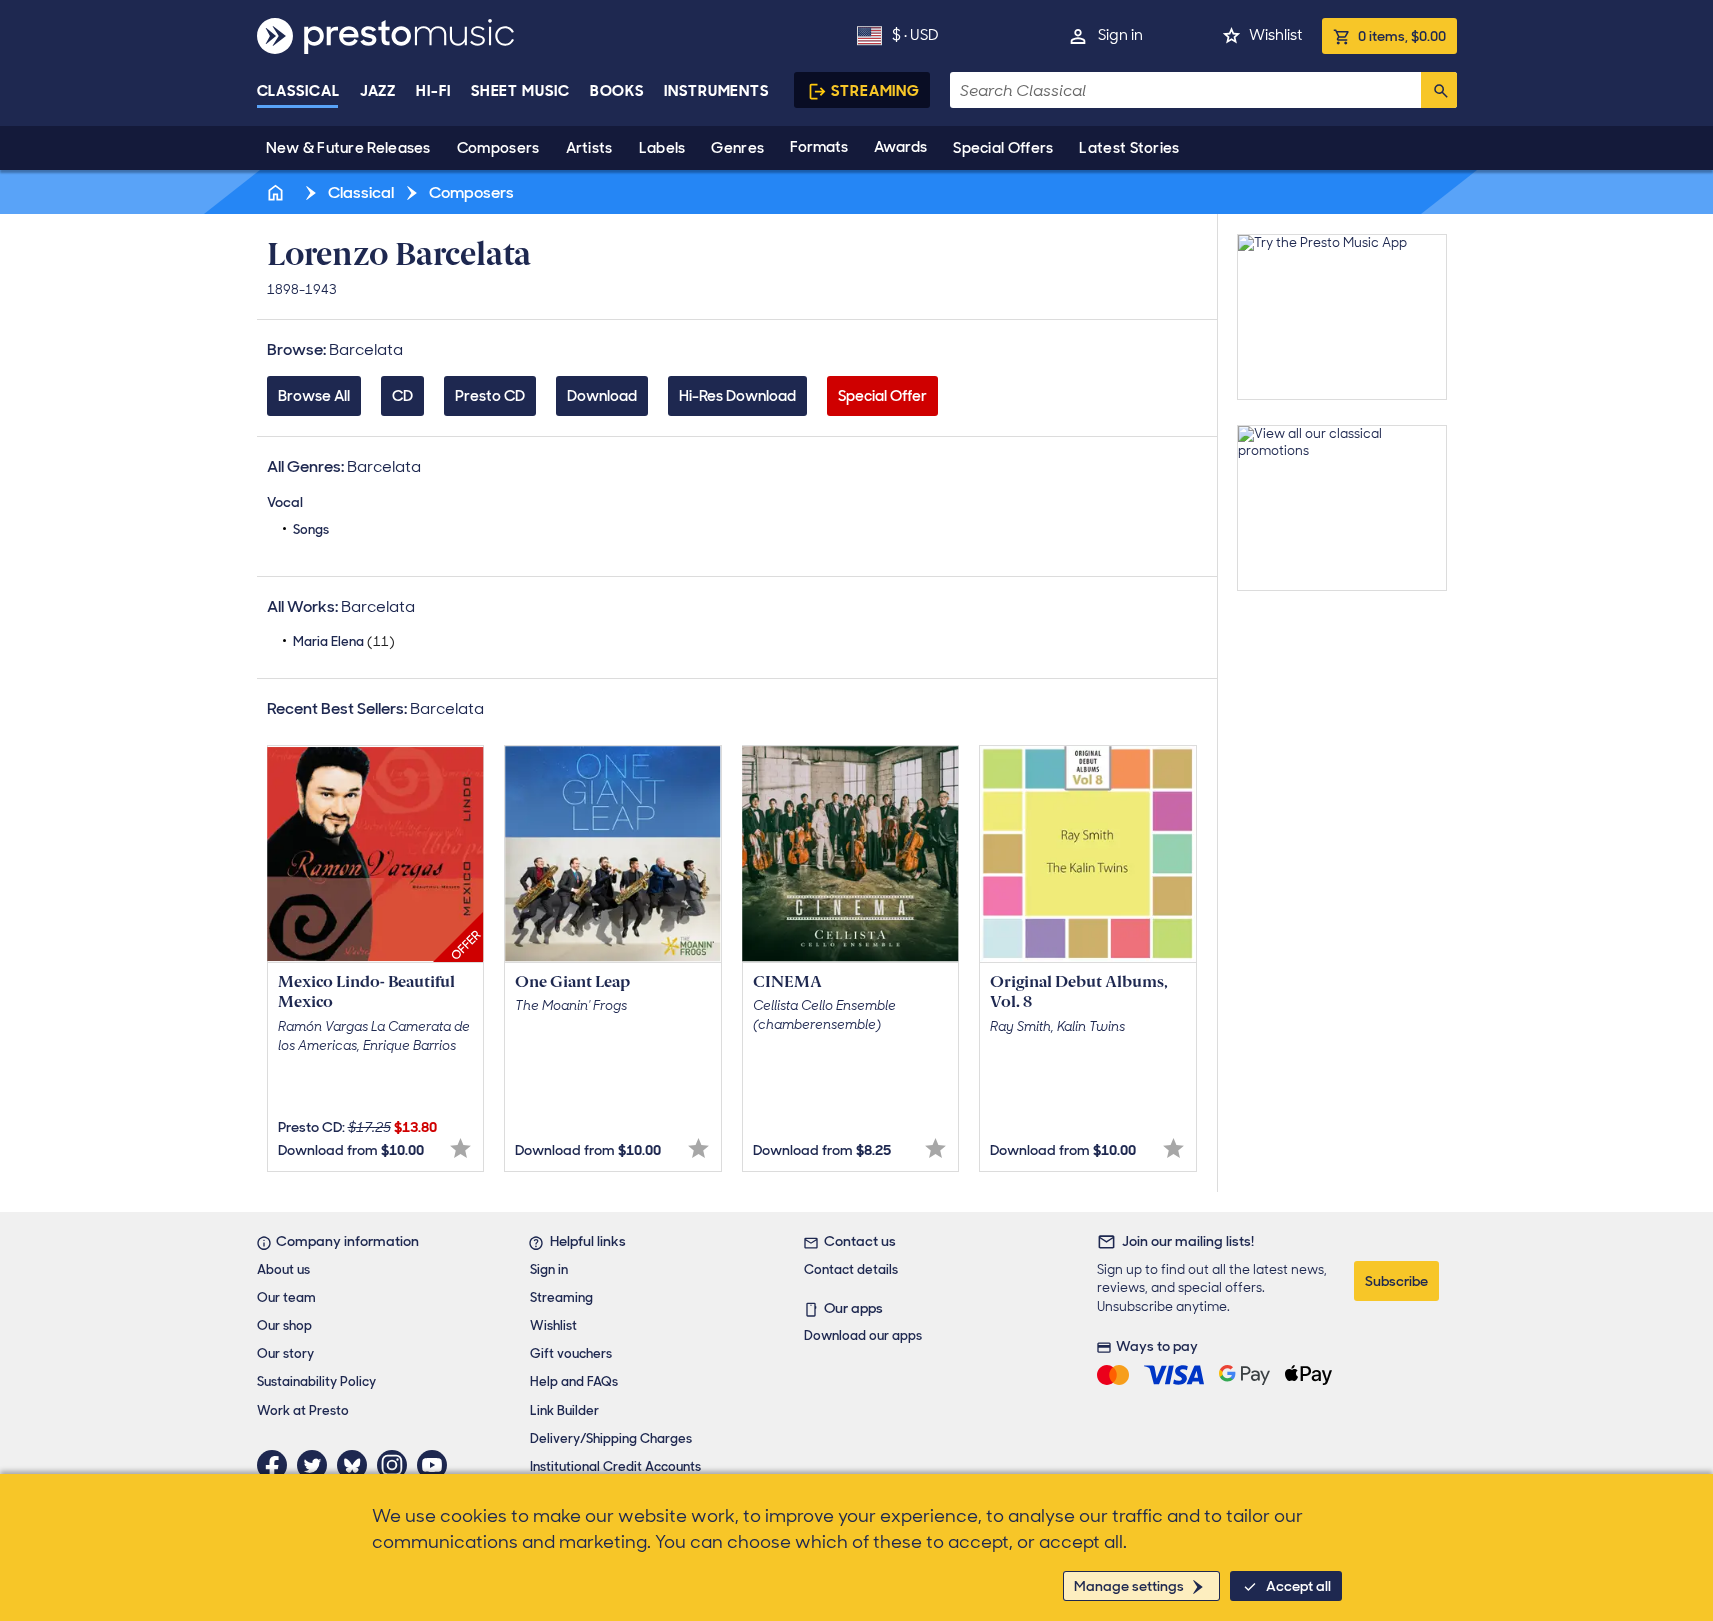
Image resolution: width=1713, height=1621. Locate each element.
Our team (286, 1297)
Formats (819, 147)
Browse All (314, 396)
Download (602, 396)
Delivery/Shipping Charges (611, 1438)
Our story (285, 1353)
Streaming (875, 91)
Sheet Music (520, 91)
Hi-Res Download (737, 396)
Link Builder (564, 1410)
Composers (498, 148)
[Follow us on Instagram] (397, 1465)
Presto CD (490, 396)
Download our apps (863, 1335)
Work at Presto (303, 1410)
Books (617, 91)
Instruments (716, 91)
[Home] (278, 192)
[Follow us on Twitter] (317, 1465)
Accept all (1298, 1586)
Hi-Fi (433, 91)
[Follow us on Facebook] (277, 1465)
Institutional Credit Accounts (615, 1466)
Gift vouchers (571, 1353)
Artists (589, 148)
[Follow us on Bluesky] (357, 1465)
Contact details (851, 1269)
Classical (298, 91)
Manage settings (1129, 1586)
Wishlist (1275, 35)
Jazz (378, 91)
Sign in (1120, 35)
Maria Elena (344, 641)
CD (402, 396)
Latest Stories (1129, 148)
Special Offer (882, 396)
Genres (737, 148)
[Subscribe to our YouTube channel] (437, 1465)
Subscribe (1396, 1281)
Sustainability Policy (316, 1381)
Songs (311, 529)
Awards (900, 147)
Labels (662, 148)
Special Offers (1003, 148)
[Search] (1439, 90)
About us (283, 1269)
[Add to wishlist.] (460, 1148)
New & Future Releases (348, 148)
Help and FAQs (574, 1381)
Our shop (284, 1325)
